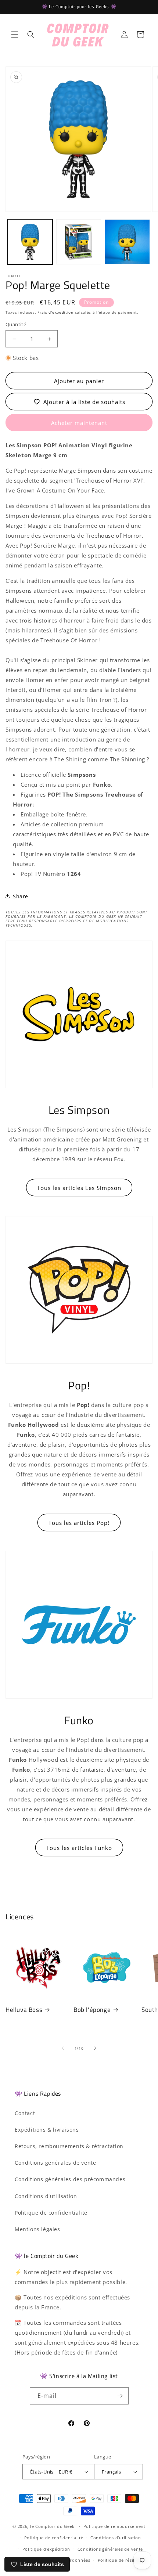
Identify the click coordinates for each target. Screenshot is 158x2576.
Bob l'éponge (92, 2010)
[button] (15, 35)
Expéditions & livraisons (47, 2130)
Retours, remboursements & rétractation (69, 2146)
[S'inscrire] (120, 2396)
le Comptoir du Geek (52, 2526)
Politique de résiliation (123, 2560)
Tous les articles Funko (79, 1848)
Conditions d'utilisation (46, 2196)
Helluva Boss (24, 2010)
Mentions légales (37, 2229)
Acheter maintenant (79, 423)
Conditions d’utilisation (116, 2538)
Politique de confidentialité (51, 2213)
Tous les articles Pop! (79, 1523)
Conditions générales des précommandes (70, 2179)
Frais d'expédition (55, 312)
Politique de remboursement (114, 2526)
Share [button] (21, 896)
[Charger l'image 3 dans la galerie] (127, 242)
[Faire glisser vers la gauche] (63, 2048)
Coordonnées (76, 2560)
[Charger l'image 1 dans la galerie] (30, 242)
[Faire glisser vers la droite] (95, 2048)
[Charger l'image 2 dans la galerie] (79, 242)
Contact (25, 2113)
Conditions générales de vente (55, 2163)
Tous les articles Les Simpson (79, 1188)
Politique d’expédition (46, 2549)
